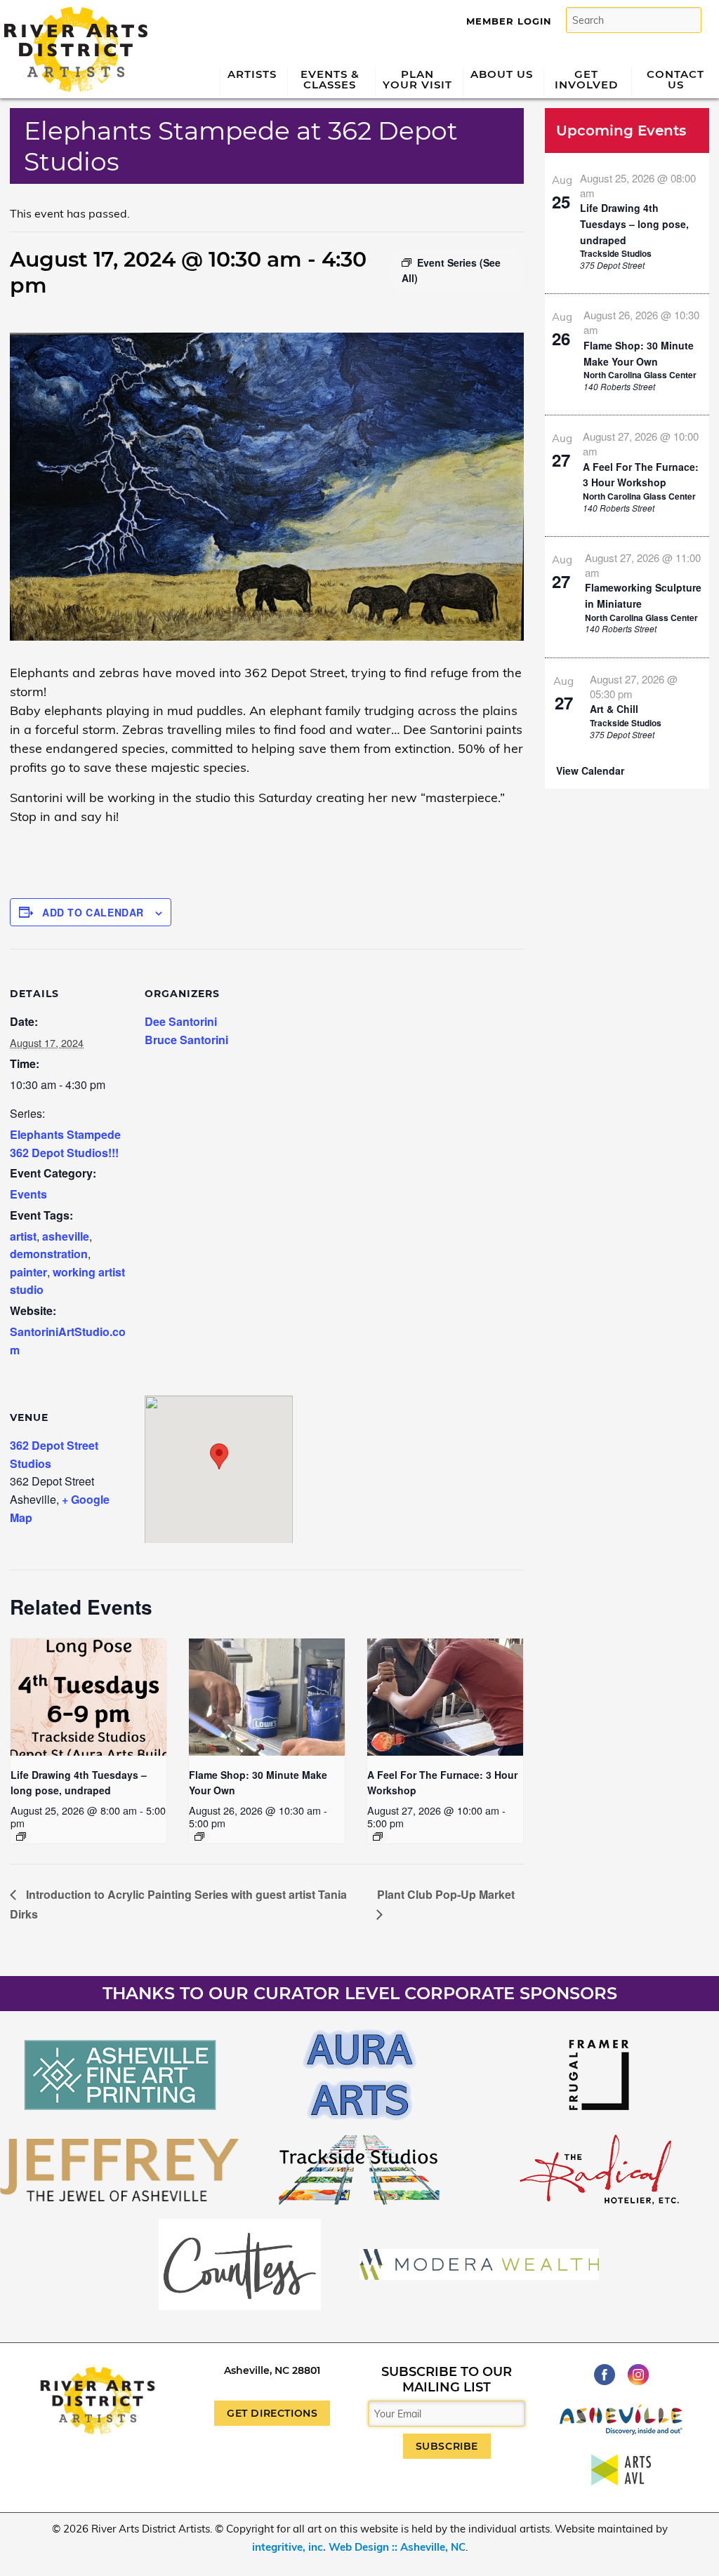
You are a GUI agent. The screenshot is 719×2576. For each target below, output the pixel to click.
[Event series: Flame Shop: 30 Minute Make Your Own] (199, 1836)
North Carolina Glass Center (640, 375)
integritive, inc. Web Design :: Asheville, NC (359, 2547)
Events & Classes (330, 79)
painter (28, 1272)
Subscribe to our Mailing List (447, 2380)
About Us (502, 74)
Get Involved (586, 79)
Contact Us (675, 79)
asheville (66, 1236)
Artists (252, 74)
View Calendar (590, 770)
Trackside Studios (616, 253)
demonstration (49, 1254)
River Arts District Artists (72, 12)
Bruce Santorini (186, 1040)
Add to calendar (93, 912)
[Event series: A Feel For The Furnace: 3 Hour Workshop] (378, 1836)
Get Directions (272, 2413)
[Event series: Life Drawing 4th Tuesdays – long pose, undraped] (21, 1836)
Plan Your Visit (417, 79)
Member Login (509, 21)
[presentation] (88, 1697)
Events (28, 1194)
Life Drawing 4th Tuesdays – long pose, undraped (634, 223)
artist (23, 1236)
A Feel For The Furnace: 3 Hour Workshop (641, 475)
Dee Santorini (181, 1021)
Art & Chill (614, 709)
